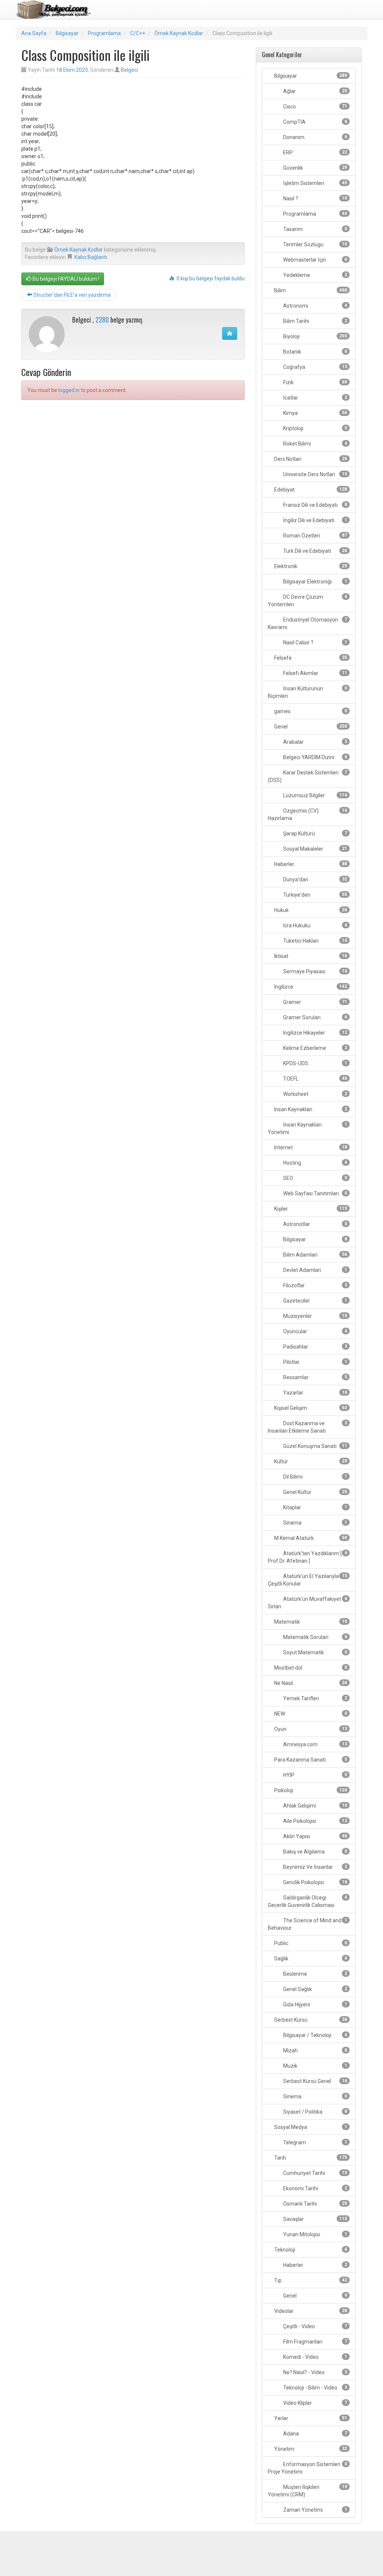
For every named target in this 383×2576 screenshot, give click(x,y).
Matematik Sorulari (315, 1637)
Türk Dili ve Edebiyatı (315, 551)
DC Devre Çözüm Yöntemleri (307, 601)
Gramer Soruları (315, 1017)
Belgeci (129, 70)
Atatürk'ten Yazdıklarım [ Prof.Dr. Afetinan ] (307, 1557)
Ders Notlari (310, 459)
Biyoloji (315, 336)
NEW (310, 1714)
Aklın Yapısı (315, 1836)
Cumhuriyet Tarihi (315, 2173)
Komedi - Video (315, 2357)
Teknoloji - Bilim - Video (315, 2388)
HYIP (315, 1775)
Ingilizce (310, 987)
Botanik (315, 352)
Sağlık (310, 1959)
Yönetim (310, 2449)
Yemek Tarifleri (315, 1698)
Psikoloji (310, 1790)
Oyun (310, 1729)
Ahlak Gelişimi (315, 1806)
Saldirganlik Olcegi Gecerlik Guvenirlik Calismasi (307, 1901)
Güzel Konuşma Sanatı (315, 1446)
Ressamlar (315, 1377)
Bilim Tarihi (315, 321)
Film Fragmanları (315, 2342)
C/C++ (138, 33)
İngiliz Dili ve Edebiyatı (315, 520)
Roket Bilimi (315, 444)
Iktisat (310, 956)
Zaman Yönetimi (315, 2510)
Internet (310, 1147)
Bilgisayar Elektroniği (315, 582)
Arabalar (315, 742)
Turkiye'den (315, 895)
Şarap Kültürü (315, 833)
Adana (315, 2434)
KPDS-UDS (315, 1063)
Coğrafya (315, 367)
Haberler (310, 864)
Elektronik (310, 566)
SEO (315, 1178)
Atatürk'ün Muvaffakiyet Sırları (307, 1603)
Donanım (315, 137)
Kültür (310, 1461)
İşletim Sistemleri (315, 183)
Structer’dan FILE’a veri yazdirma (71, 295)
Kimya (315, 413)
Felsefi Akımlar (315, 673)
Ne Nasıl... (310, 1683)
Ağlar (315, 91)
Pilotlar (315, 1362)
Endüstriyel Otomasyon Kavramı (307, 623)
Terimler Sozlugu (315, 244)
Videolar (310, 2311)
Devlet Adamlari (315, 1270)
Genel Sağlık (315, 1989)
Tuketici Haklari (315, 941)
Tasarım (315, 229)
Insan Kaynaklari (310, 1109)
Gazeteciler (315, 1301)
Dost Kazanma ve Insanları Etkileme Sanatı (307, 1427)
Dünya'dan (315, 879)
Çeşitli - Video (315, 2326)
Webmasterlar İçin (315, 260)
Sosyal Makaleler (315, 849)
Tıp (310, 2280)
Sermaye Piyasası (315, 971)
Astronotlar (315, 1224)
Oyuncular (315, 1331)
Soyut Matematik (315, 1652)
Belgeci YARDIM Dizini (315, 757)
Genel (310, 727)
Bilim (310, 290)
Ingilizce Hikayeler (315, 1033)
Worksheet (315, 1094)
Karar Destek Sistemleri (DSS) (307, 776)
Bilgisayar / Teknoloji (315, 2035)
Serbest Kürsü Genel (315, 2081)
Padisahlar (315, 1347)
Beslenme (315, 1974)
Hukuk (310, 910)
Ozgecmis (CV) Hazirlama (307, 814)
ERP (315, 152)
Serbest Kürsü (310, 2020)
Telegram (315, 2142)
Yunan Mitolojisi (315, 2234)
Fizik (315, 382)
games (310, 711)
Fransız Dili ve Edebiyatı (315, 505)
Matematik (310, 1622)
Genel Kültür (315, 1492)
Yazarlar (315, 1393)
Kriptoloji (315, 428)
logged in (69, 390)
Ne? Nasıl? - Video (315, 2372)
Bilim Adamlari (315, 1255)
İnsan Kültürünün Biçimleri (307, 692)
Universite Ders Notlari (315, 474)
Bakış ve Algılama (315, 1852)
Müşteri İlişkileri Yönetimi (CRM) (307, 2491)
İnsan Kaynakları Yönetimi (307, 1128)
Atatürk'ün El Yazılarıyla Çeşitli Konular (307, 1580)
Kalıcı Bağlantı (91, 257)
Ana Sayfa (34, 33)
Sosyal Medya (310, 2127)
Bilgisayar (67, 33)
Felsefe (310, 658)
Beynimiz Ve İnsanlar (315, 1867)
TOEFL (315, 1079)
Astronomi (315, 306)
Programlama (104, 33)
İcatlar (315, 398)
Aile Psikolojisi (315, 1821)
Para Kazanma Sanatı (310, 1760)
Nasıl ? (315, 198)
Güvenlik (315, 168)
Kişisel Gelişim (310, 1408)
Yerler (310, 2418)
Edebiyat (310, 490)
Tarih (310, 2158)
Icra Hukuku (315, 925)
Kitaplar (315, 1507)
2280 (102, 320)
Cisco (315, 107)
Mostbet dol (310, 1668)
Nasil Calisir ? (315, 643)
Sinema (315, 1523)
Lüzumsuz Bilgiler (315, 795)
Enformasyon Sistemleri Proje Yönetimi (307, 2468)
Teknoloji (310, 2250)
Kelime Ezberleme (315, 1048)
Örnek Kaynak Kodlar (179, 33)
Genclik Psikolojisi (315, 1882)
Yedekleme (315, 275)
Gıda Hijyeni (315, 2005)
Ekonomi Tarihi (315, 2188)
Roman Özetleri (315, 536)
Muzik (315, 2066)
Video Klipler (315, 2403)
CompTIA (315, 122)
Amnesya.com (315, 1744)
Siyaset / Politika (315, 2112)
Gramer (315, 1002)
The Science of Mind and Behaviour (307, 1924)
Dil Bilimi (315, 1477)
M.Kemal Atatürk (310, 1538)
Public (310, 1943)
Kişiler (310, 1209)
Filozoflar (315, 1285)
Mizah (315, 2050)
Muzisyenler (315, 1316)
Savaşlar (315, 2219)
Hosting (315, 1163)
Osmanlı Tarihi (315, 2204)
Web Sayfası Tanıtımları (315, 1193)
